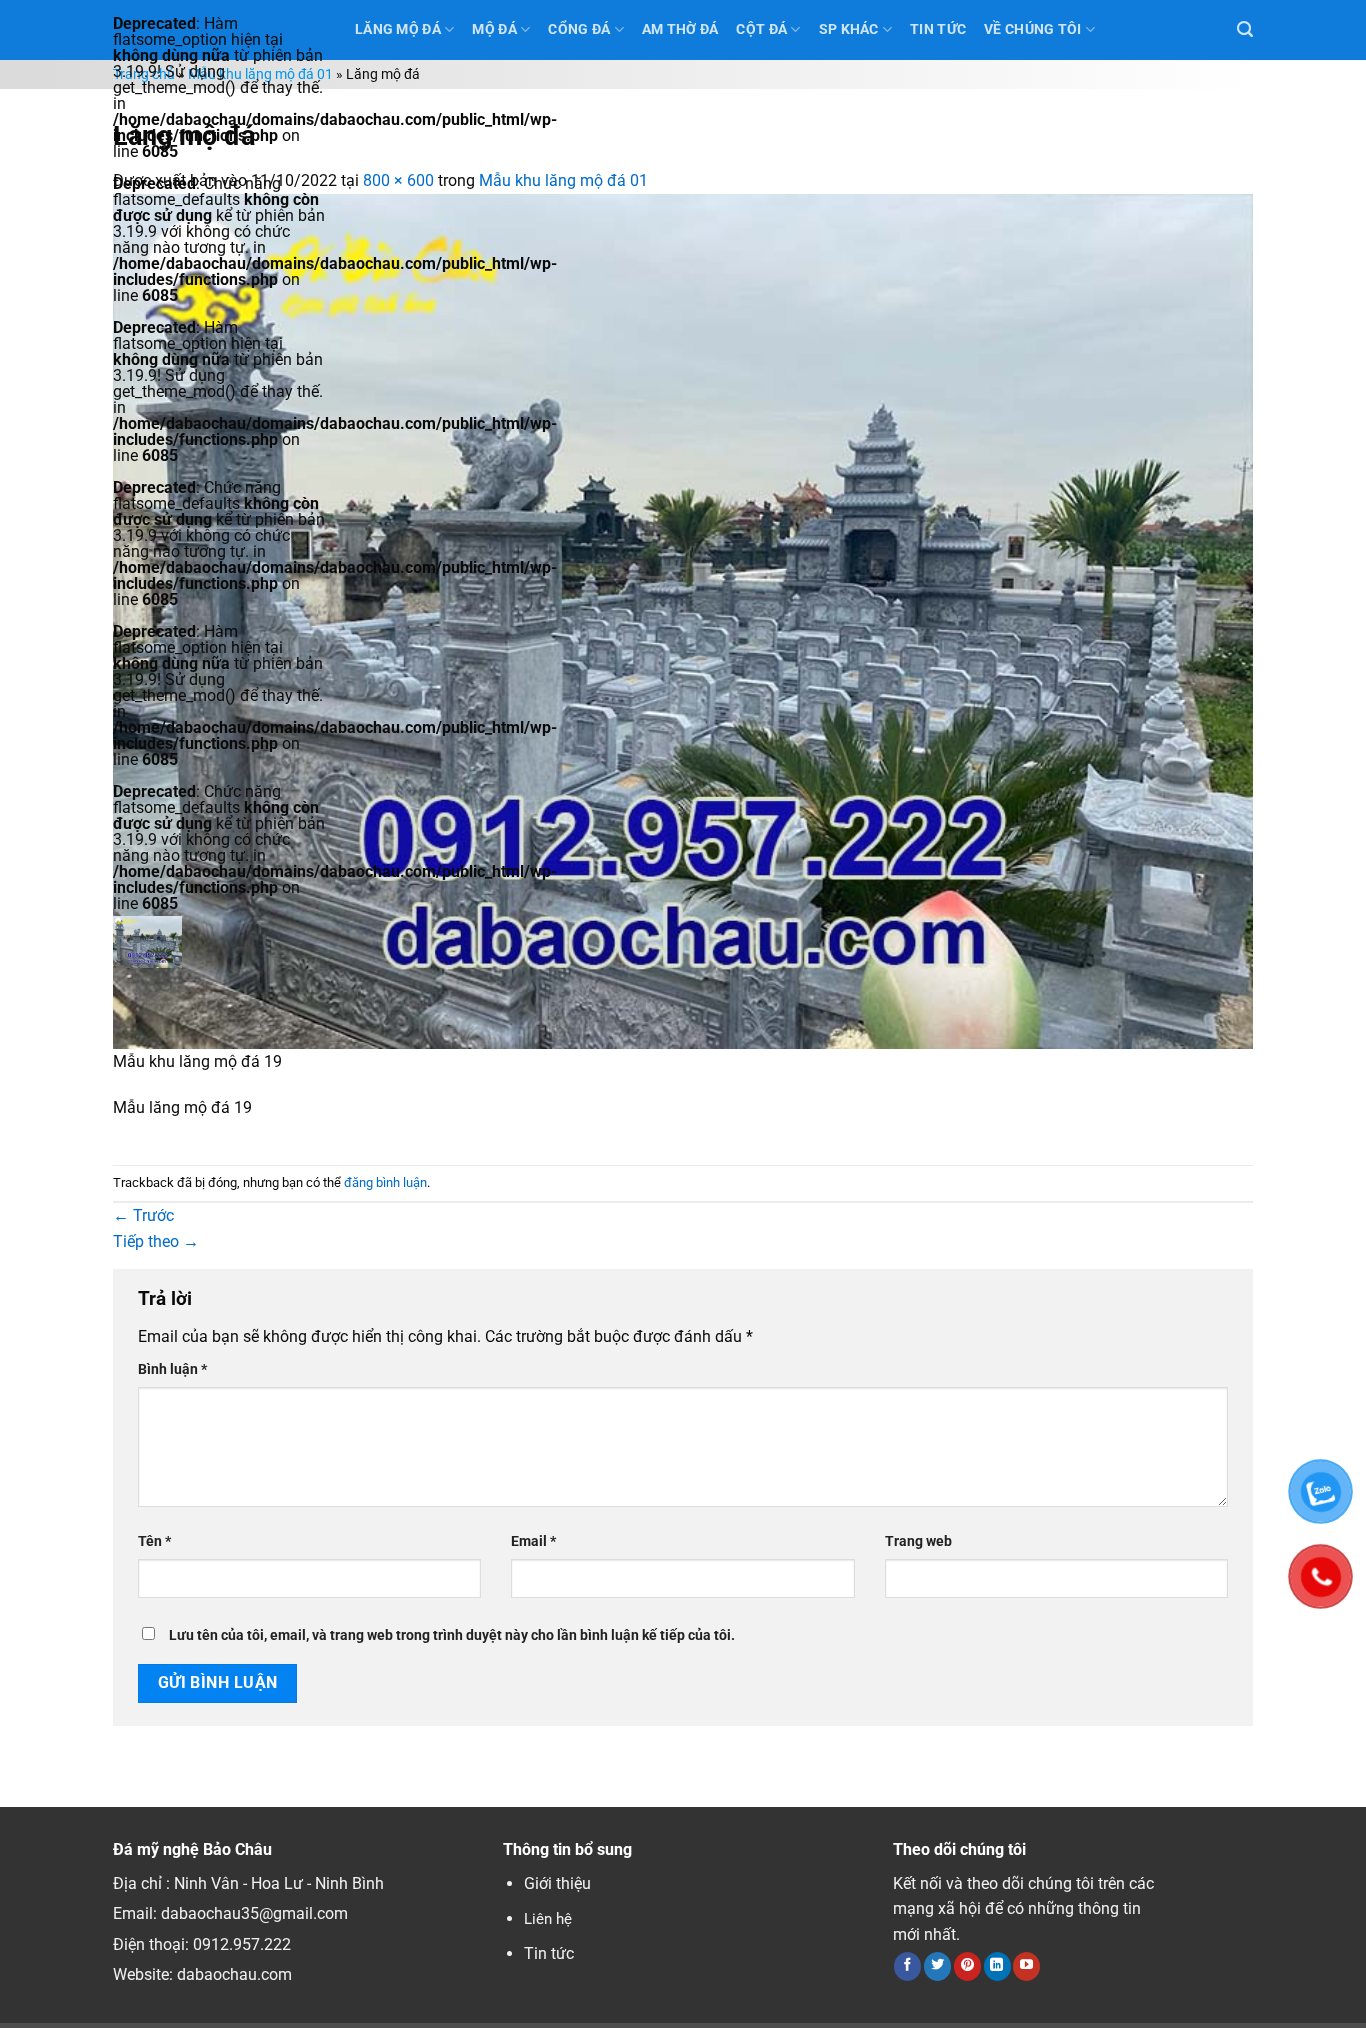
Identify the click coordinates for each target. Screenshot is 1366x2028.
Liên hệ (548, 1919)
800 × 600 (398, 180)
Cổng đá (579, 29)
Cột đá (761, 29)
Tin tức (549, 1953)
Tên (154, 1541)
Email (533, 1541)
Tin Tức (938, 29)
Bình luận (172, 1369)
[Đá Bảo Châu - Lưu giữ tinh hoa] (219, 942)
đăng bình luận (385, 1182)
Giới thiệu (557, 1883)
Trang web (918, 1541)
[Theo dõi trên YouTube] (1026, 1966)
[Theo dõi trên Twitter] (937, 1966)
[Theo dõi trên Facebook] (907, 1966)
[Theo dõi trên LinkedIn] (997, 1966)
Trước (143, 1215)
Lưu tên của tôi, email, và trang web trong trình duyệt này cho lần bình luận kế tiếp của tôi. (452, 1635)
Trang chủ (144, 74)
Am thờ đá (680, 29)
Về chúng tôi (1032, 29)
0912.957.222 (242, 1944)
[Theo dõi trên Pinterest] (967, 1966)
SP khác (849, 29)
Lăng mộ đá (398, 29)
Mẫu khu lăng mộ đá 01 (260, 74)
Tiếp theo (156, 1241)
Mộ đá (494, 29)
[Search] (1245, 29)
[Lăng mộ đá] (683, 619)
